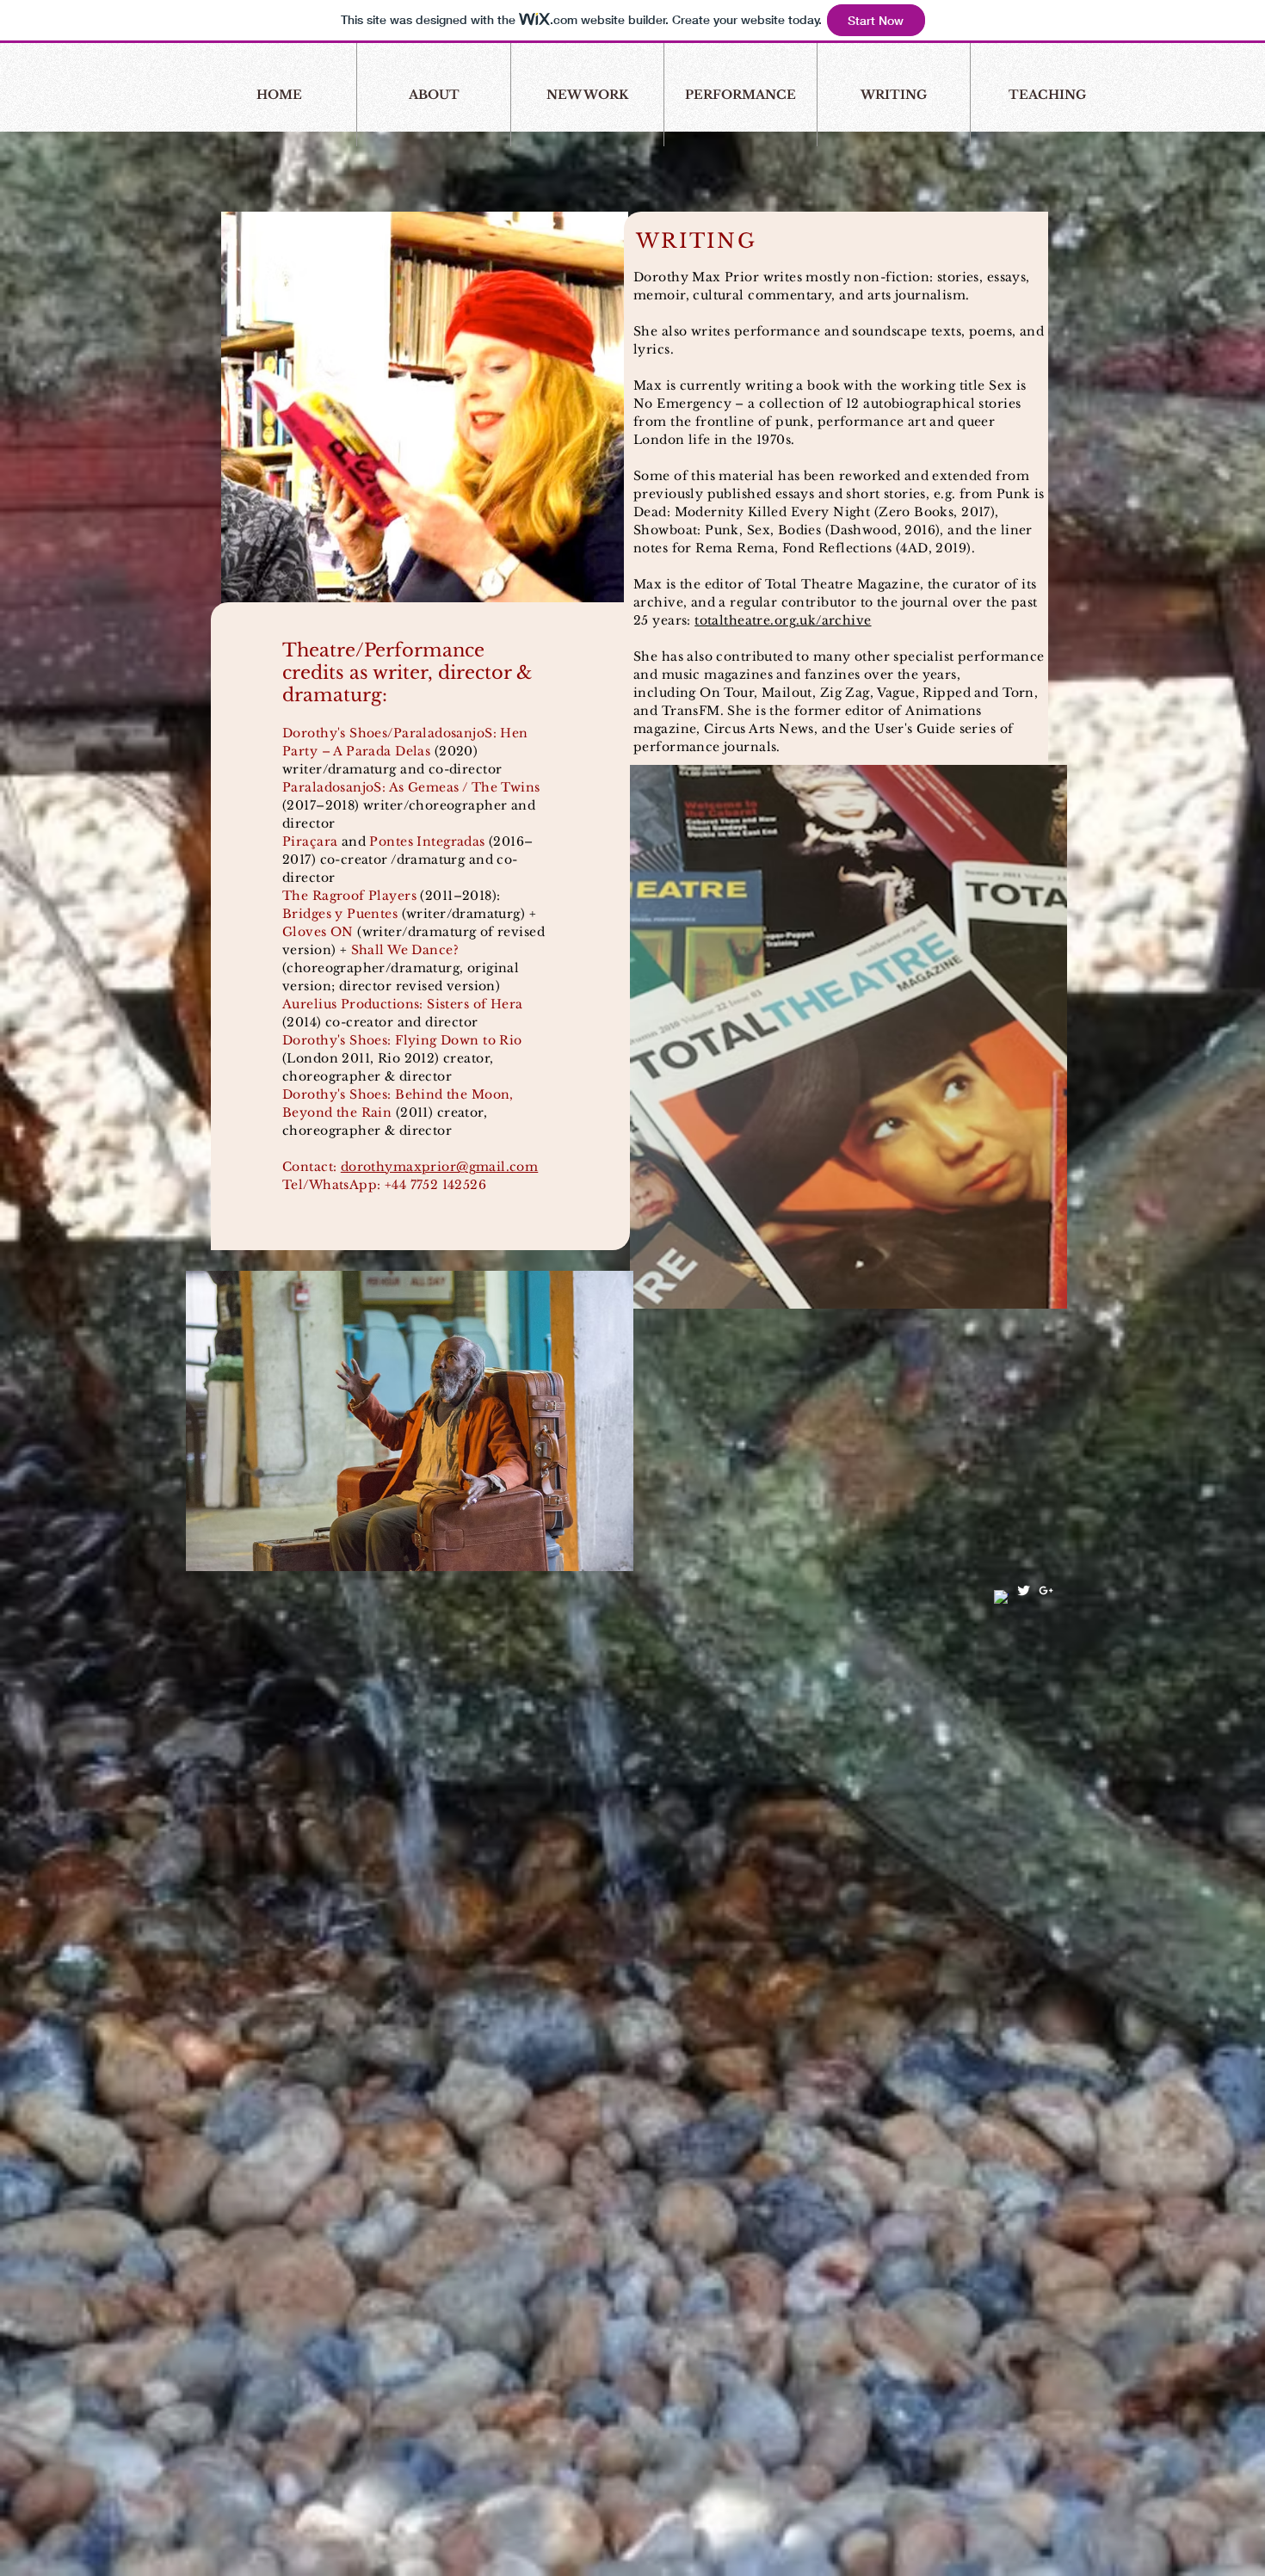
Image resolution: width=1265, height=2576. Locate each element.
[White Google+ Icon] (1046, 1590)
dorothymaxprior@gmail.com (440, 1167)
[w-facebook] (1001, 1597)
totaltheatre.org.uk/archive (783, 620)
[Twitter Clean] (1024, 1590)
